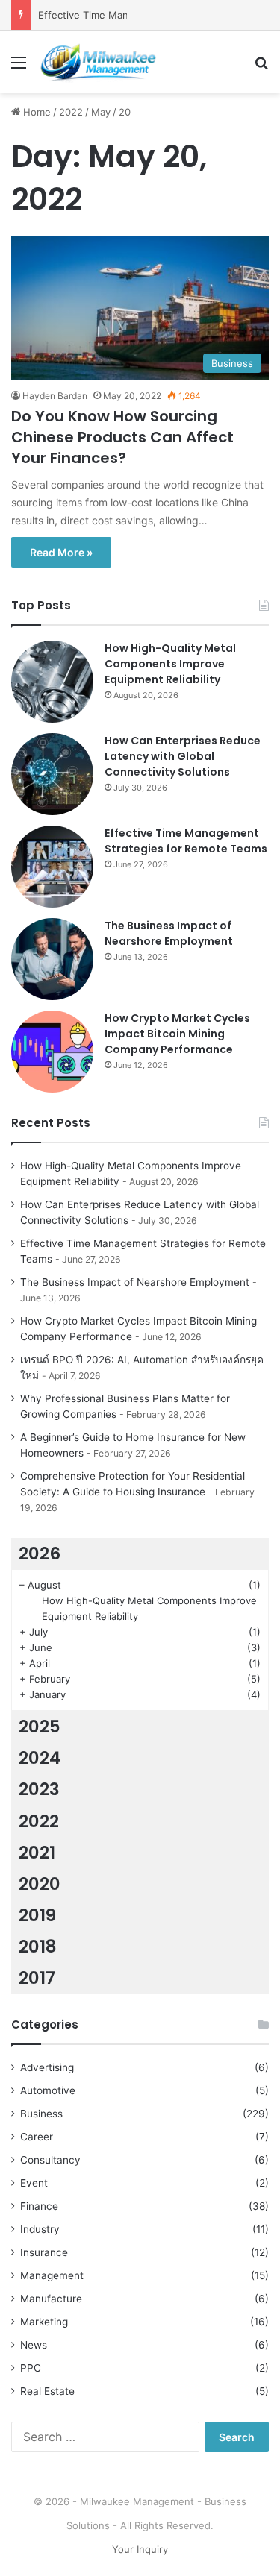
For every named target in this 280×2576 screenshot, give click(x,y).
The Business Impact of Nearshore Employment (169, 933)
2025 (40, 1727)
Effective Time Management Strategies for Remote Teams (186, 841)
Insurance (44, 2252)
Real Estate (47, 2391)
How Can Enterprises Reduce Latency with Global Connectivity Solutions (183, 756)
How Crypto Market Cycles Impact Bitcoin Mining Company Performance (177, 1034)
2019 (37, 1915)
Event (34, 2183)
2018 (38, 1947)
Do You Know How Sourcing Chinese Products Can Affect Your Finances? (122, 437)
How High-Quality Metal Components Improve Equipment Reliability (170, 664)
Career (37, 2137)
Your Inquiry (140, 2549)
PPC (31, 2368)
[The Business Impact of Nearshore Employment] (52, 959)
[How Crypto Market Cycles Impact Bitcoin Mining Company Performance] (52, 1052)
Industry (40, 2229)
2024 (40, 1758)
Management (52, 2275)
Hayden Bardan (55, 396)
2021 (37, 1853)
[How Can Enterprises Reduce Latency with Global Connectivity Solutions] (52, 774)
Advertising (47, 2067)
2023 (39, 1789)
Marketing (44, 2322)
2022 (71, 112)
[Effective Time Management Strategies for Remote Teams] (52, 867)
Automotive (48, 2090)
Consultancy (50, 2160)
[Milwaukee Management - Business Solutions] (97, 62)
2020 (40, 1884)
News (34, 2345)
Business (41, 2114)
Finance (39, 2206)
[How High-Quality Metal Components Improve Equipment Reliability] (52, 682)
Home (35, 112)
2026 (40, 1554)
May (101, 112)
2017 (37, 1978)
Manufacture (51, 2299)
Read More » (61, 552)
